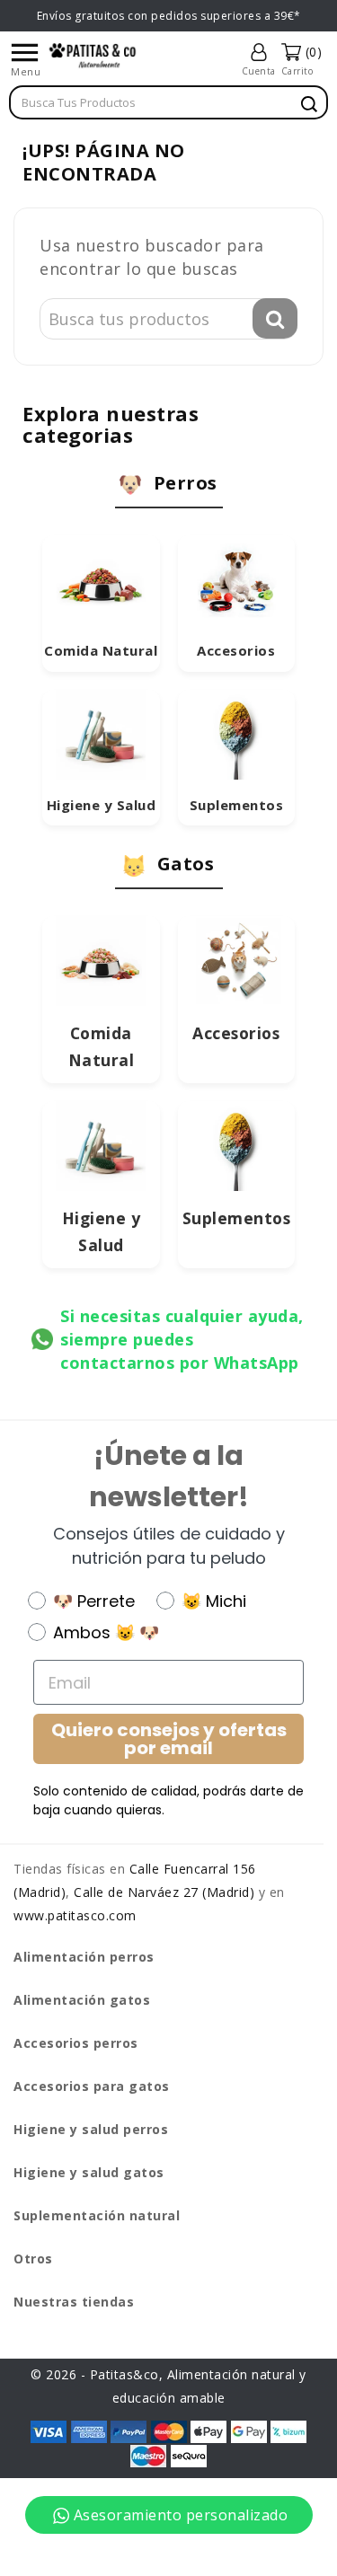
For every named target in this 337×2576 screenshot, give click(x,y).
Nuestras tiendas (74, 2302)
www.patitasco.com (75, 1915)
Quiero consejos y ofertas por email (169, 1739)
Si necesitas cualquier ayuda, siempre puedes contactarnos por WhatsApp (182, 1339)
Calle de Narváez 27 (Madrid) (164, 1892)
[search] (309, 104)
